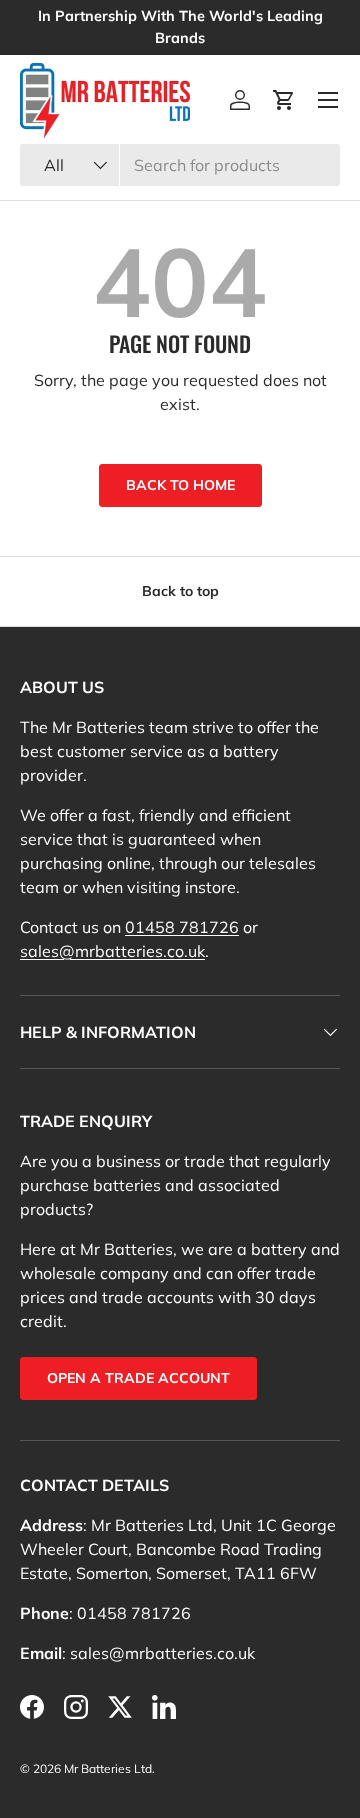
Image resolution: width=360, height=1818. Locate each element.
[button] (284, 100)
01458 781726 (182, 927)
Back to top (180, 591)
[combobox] (180, 165)
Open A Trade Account (138, 1378)
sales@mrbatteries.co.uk (112, 951)
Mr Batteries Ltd (108, 1768)
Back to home (180, 485)
